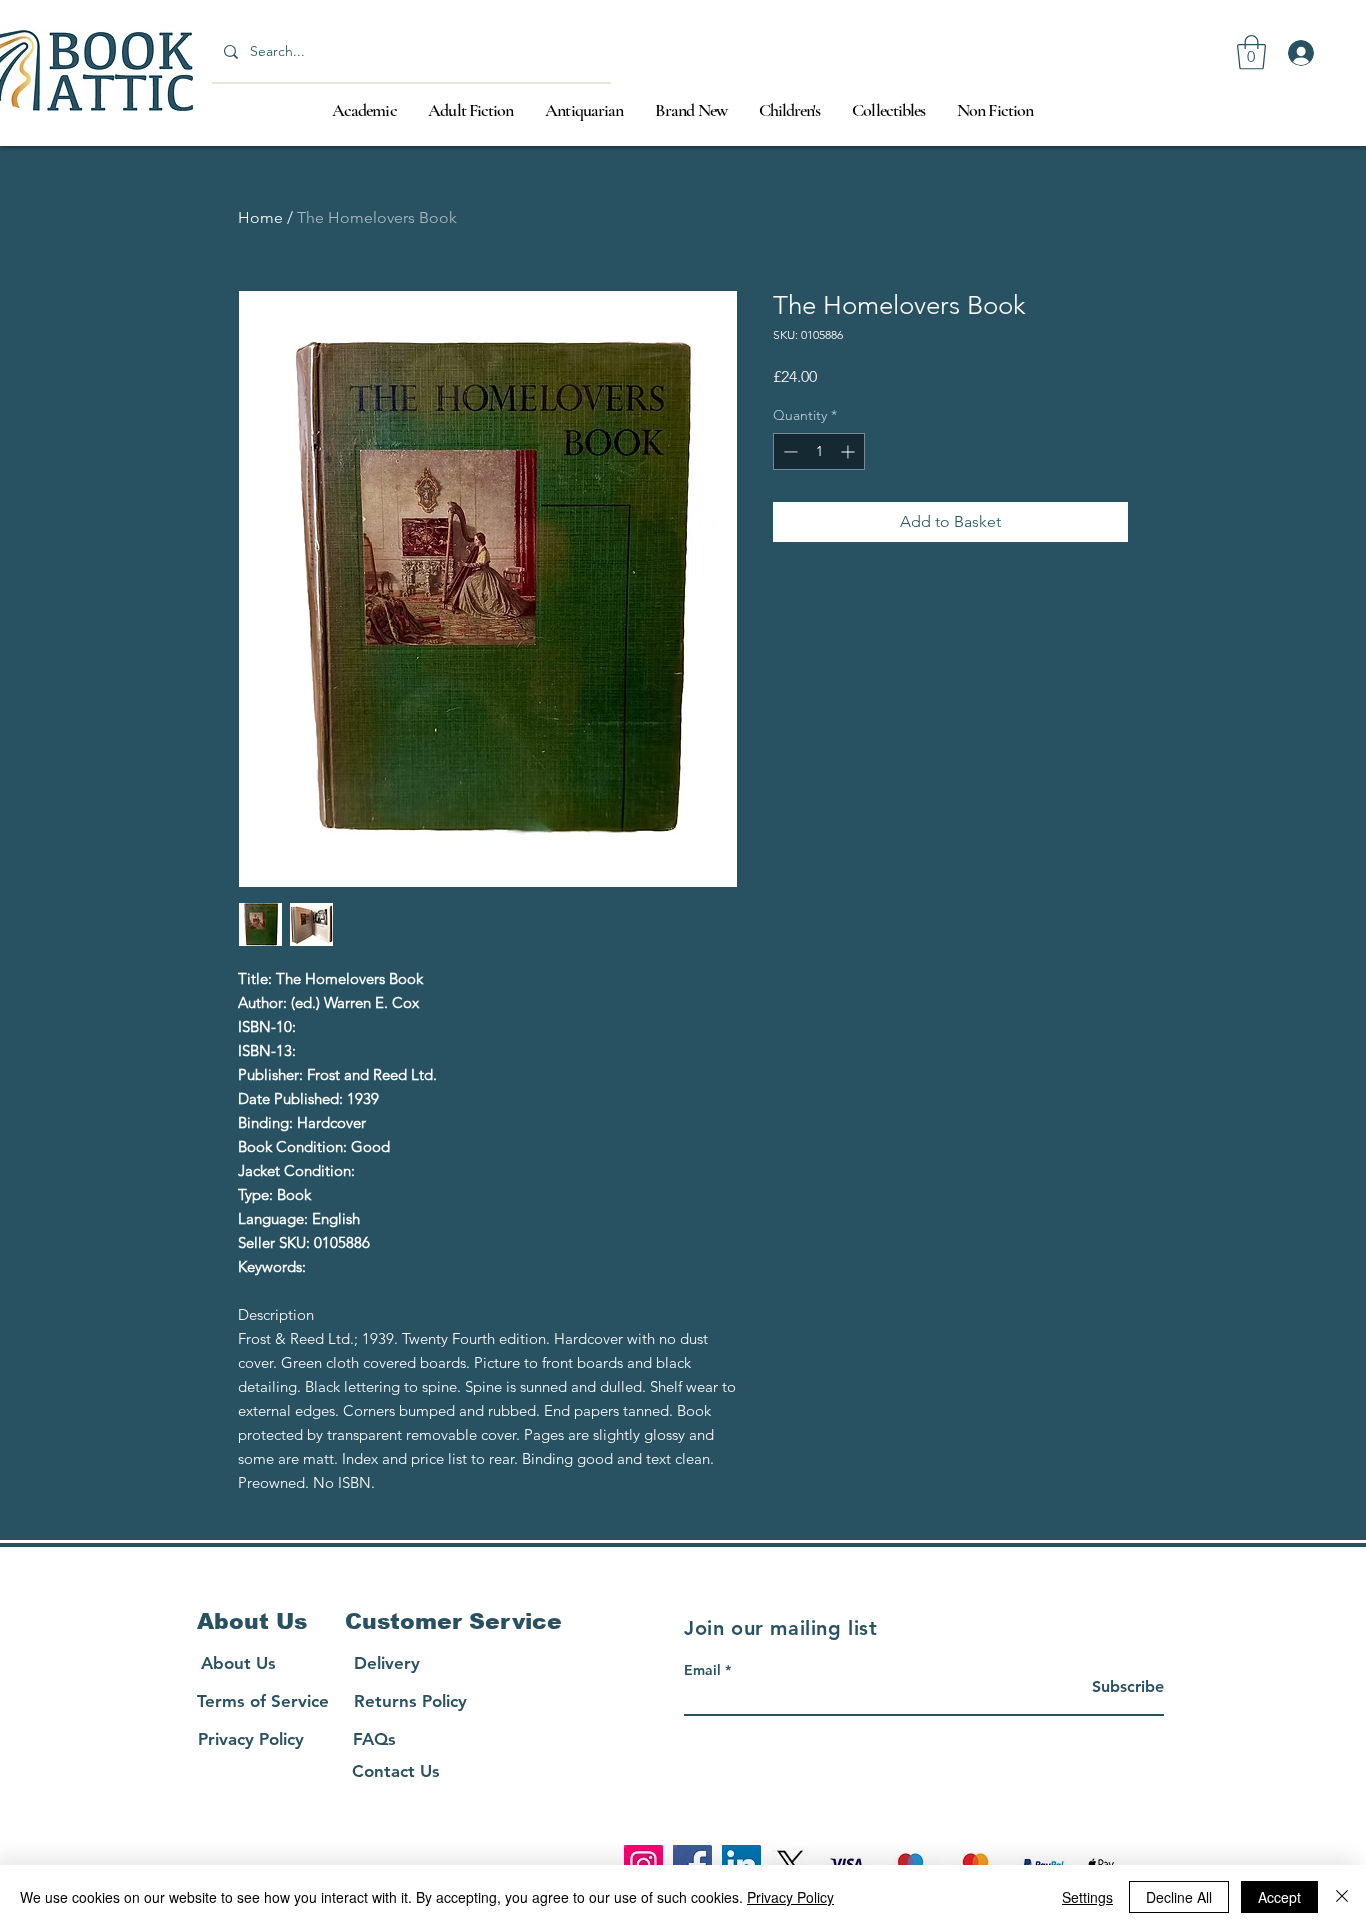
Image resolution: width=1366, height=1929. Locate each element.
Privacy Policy (790, 1897)
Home (260, 217)
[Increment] (849, 451)
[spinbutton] (819, 451)
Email (702, 1670)
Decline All (1179, 1897)
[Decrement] (788, 451)
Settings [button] (1087, 1897)
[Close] (1342, 1897)
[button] (1251, 52)
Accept (1279, 1897)
